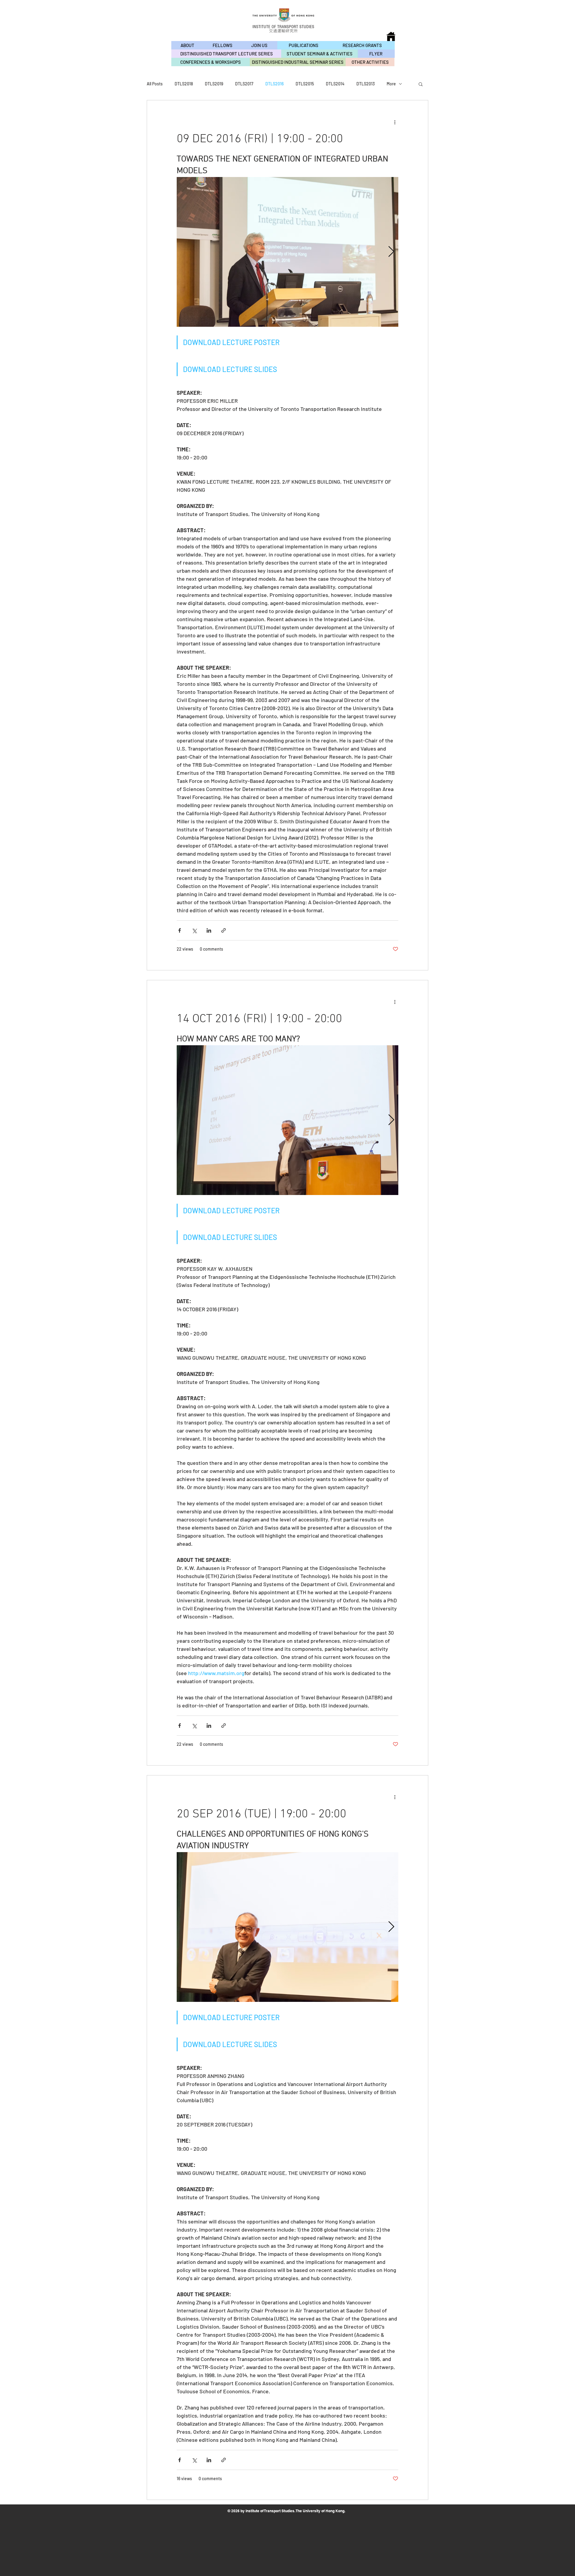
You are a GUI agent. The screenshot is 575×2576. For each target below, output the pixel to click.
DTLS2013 (366, 84)
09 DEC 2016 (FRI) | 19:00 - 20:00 (260, 139)
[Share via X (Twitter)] (194, 930)
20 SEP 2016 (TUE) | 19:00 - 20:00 (261, 1814)
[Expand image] (287, 252)
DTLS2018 (184, 84)
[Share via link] (224, 930)
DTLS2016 (274, 84)
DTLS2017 (244, 84)
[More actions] (395, 122)
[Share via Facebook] (180, 930)
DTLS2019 (214, 84)
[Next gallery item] (391, 252)
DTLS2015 (305, 84)
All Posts (155, 84)
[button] (421, 85)
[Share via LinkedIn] (209, 930)
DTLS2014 (335, 84)
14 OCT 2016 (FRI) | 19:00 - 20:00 (259, 1019)
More (391, 84)
